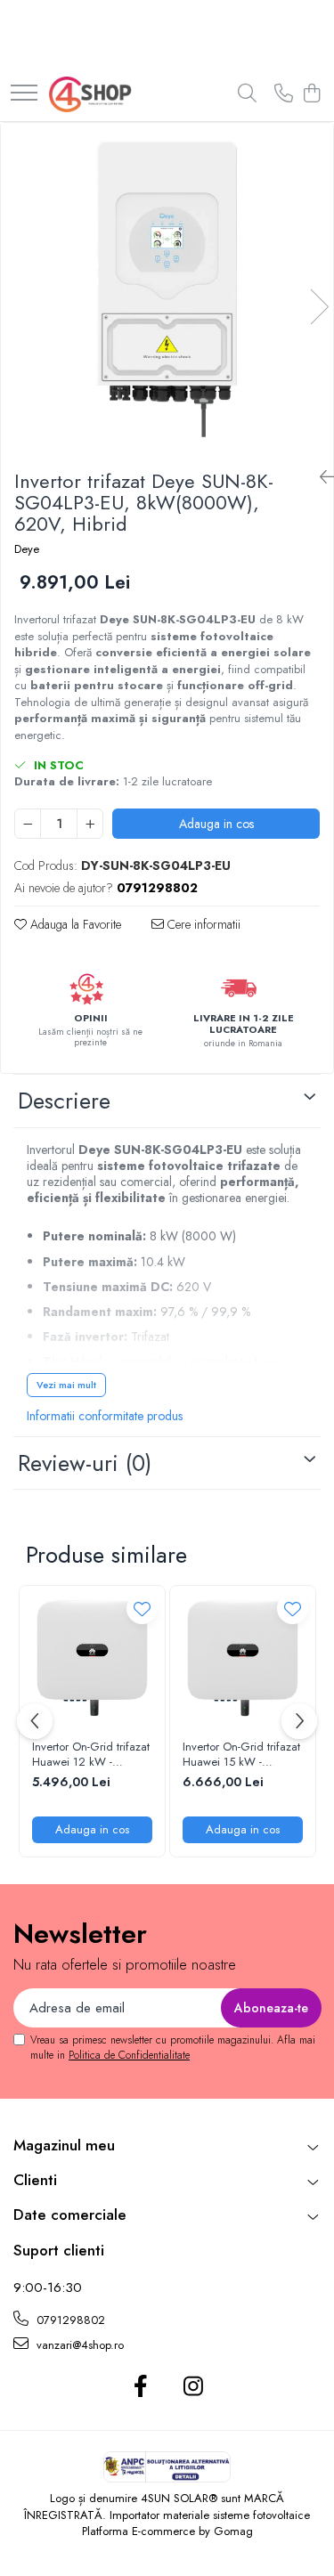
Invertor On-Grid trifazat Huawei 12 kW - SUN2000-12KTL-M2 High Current (91, 1755)
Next (319, 307)
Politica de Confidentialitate (129, 2055)
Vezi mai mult (66, 1385)
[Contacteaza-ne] (284, 94)
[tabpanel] (167, 289)
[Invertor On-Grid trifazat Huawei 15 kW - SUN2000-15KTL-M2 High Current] (243, 1658)
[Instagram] (194, 2387)
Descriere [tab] (64, 1101)
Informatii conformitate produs (105, 1416)
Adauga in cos (216, 824)
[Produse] (24, 94)
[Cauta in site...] (247, 94)
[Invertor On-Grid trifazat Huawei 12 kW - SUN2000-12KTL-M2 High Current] (92, 1658)
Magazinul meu (64, 2145)
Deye (27, 549)
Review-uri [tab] (85, 1463)
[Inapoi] (320, 478)
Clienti (35, 2180)
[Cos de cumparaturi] (311, 94)
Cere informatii (202, 924)
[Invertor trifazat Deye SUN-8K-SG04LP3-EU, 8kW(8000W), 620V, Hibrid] (167, 289)
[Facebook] (141, 2387)
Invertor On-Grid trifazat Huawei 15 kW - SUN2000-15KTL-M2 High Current (241, 1755)
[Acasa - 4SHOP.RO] (90, 94)
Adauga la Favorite (74, 924)
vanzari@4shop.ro (78, 2345)
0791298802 (69, 2320)
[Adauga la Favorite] (142, 1609)
